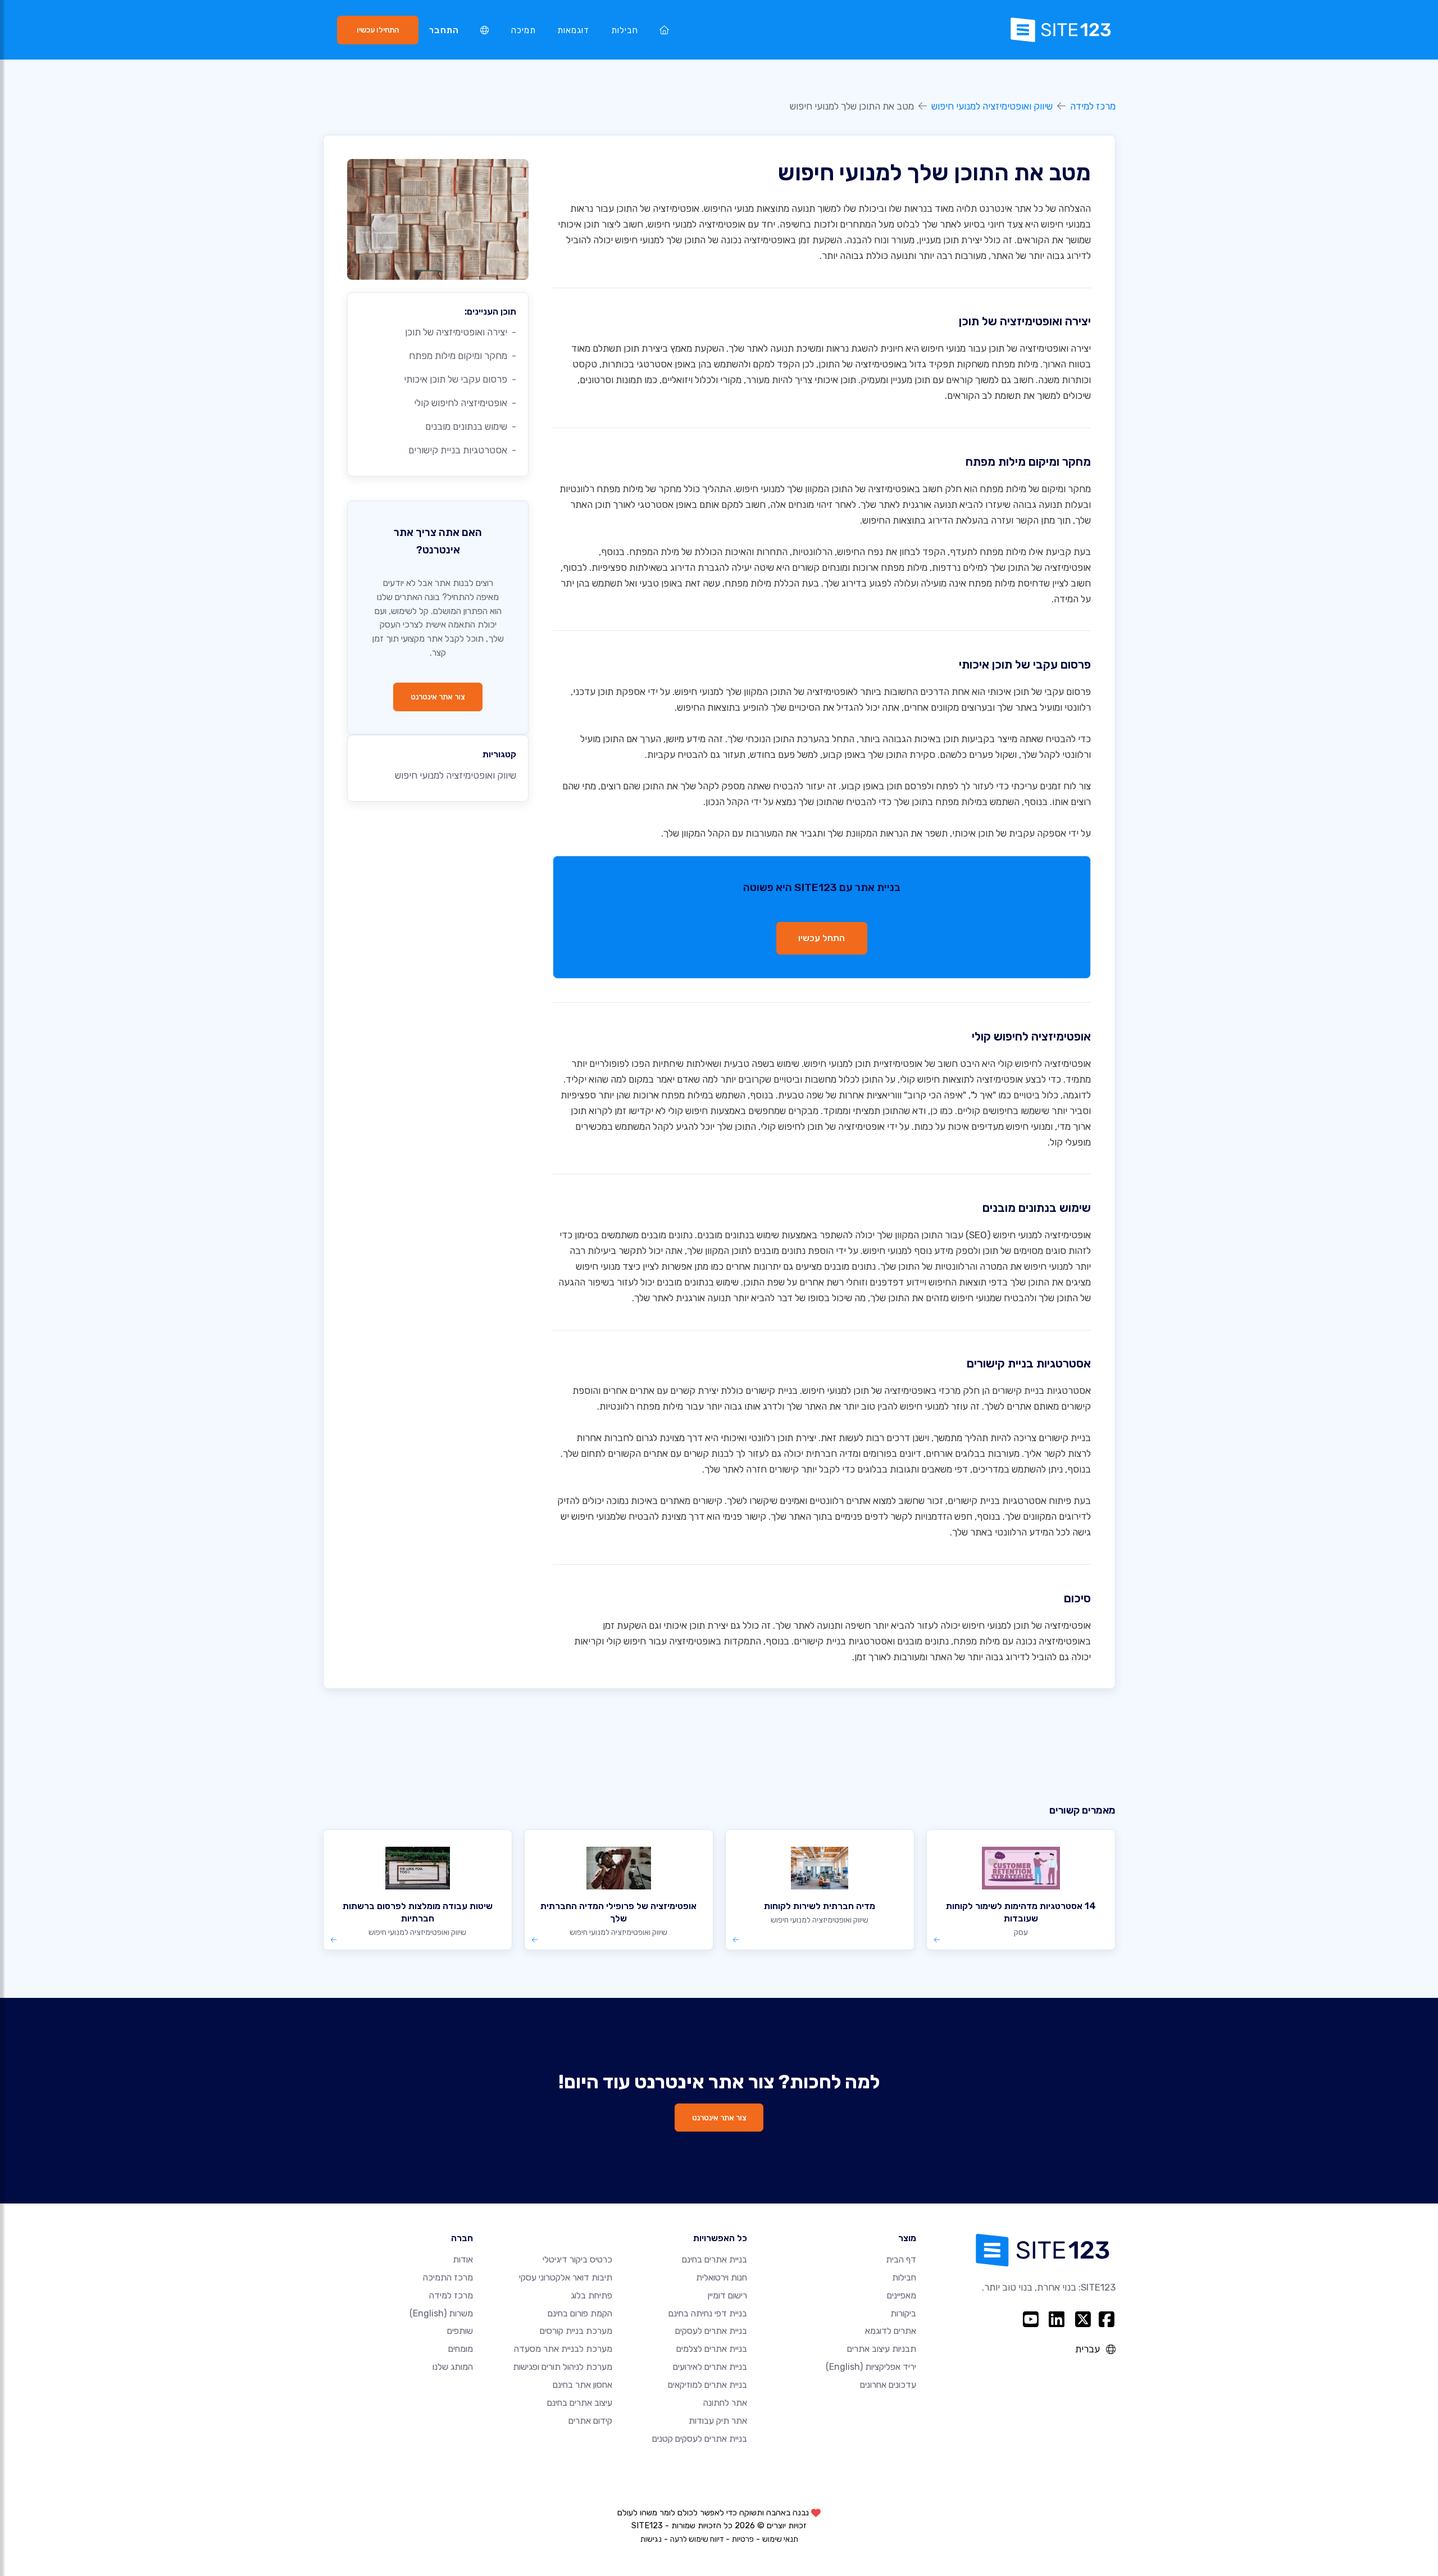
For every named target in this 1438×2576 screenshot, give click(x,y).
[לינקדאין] (1057, 2319)
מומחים (461, 2349)
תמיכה (524, 30)
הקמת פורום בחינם (580, 2313)
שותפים (460, 2331)
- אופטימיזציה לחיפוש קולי (465, 403)
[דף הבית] (665, 30)
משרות (441, 2313)
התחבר (444, 30)
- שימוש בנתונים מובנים (471, 426)
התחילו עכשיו (378, 30)
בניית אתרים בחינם (715, 2259)
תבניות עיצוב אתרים (882, 2349)
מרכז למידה (1093, 106)
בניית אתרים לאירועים (710, 2367)
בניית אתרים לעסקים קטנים (700, 2439)
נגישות (651, 2539)
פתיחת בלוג (591, 2295)
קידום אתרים (590, 2421)
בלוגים (967, 1453)
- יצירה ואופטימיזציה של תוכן (461, 332)
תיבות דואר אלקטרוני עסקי (566, 2277)
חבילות (625, 30)
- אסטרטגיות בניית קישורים (462, 450)
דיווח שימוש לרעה (697, 2539)
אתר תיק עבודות (718, 2421)
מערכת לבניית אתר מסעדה (563, 2349)
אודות (463, 2259)
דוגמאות (573, 30)
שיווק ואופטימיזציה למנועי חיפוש (992, 106)
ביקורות (903, 2313)
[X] (1083, 2319)
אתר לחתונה (725, 2403)
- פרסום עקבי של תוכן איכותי (460, 379)
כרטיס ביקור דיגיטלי (577, 2259)
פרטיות (743, 2539)
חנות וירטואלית (722, 2277)
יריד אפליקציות (871, 2367)
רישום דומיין (727, 2295)
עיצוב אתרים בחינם (580, 2403)
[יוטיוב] (1030, 2319)
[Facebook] (1107, 2319)
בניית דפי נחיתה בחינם (708, 2313)
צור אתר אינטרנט (438, 697)
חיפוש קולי (1018, 1064)
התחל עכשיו (822, 938)
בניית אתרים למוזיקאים (707, 2385)
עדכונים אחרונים (888, 2385)
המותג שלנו (453, 2367)
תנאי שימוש (780, 2539)
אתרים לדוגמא (891, 2331)
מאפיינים (902, 2295)
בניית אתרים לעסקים (711, 2331)
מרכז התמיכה (448, 2277)
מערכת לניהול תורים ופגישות (563, 2367)
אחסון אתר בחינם (583, 2385)
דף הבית (901, 2259)
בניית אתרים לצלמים (712, 2349)
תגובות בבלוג (891, 1469)
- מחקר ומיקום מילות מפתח (463, 356)
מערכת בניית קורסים (576, 2331)
